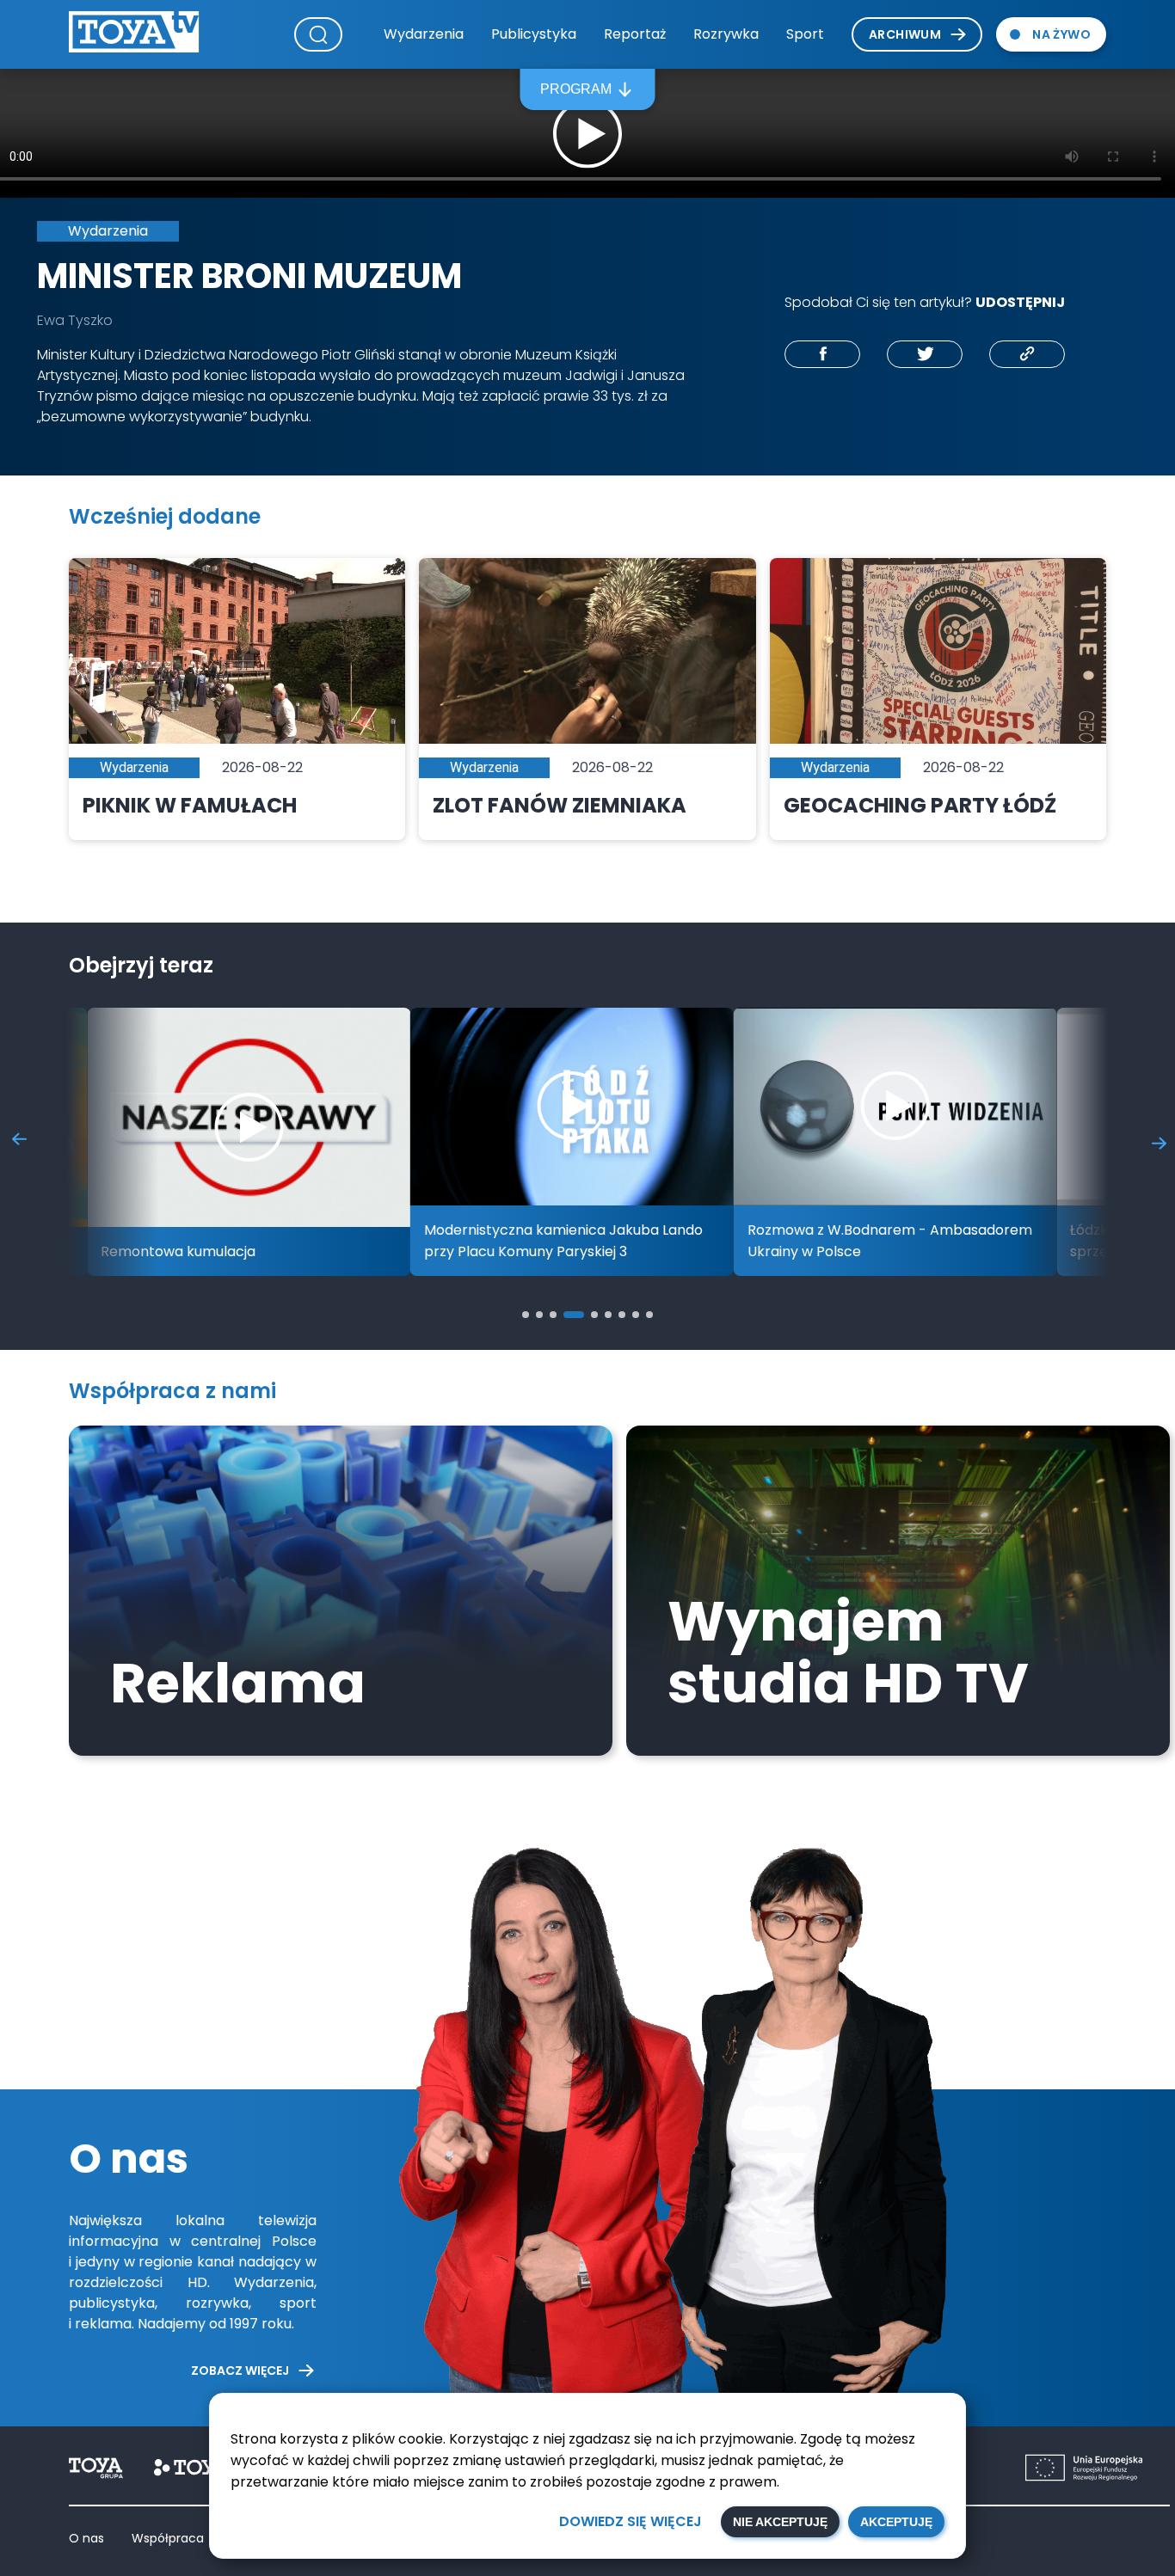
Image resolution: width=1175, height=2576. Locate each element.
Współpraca (168, 2538)
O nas (86, 2538)
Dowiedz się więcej (631, 2521)
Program (576, 89)
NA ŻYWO (1061, 34)
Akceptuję (896, 2522)
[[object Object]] (822, 354)
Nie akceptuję (780, 2522)
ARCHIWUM (905, 34)
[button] (526, 1315)
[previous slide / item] (19, 1142)
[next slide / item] (1159, 1142)
